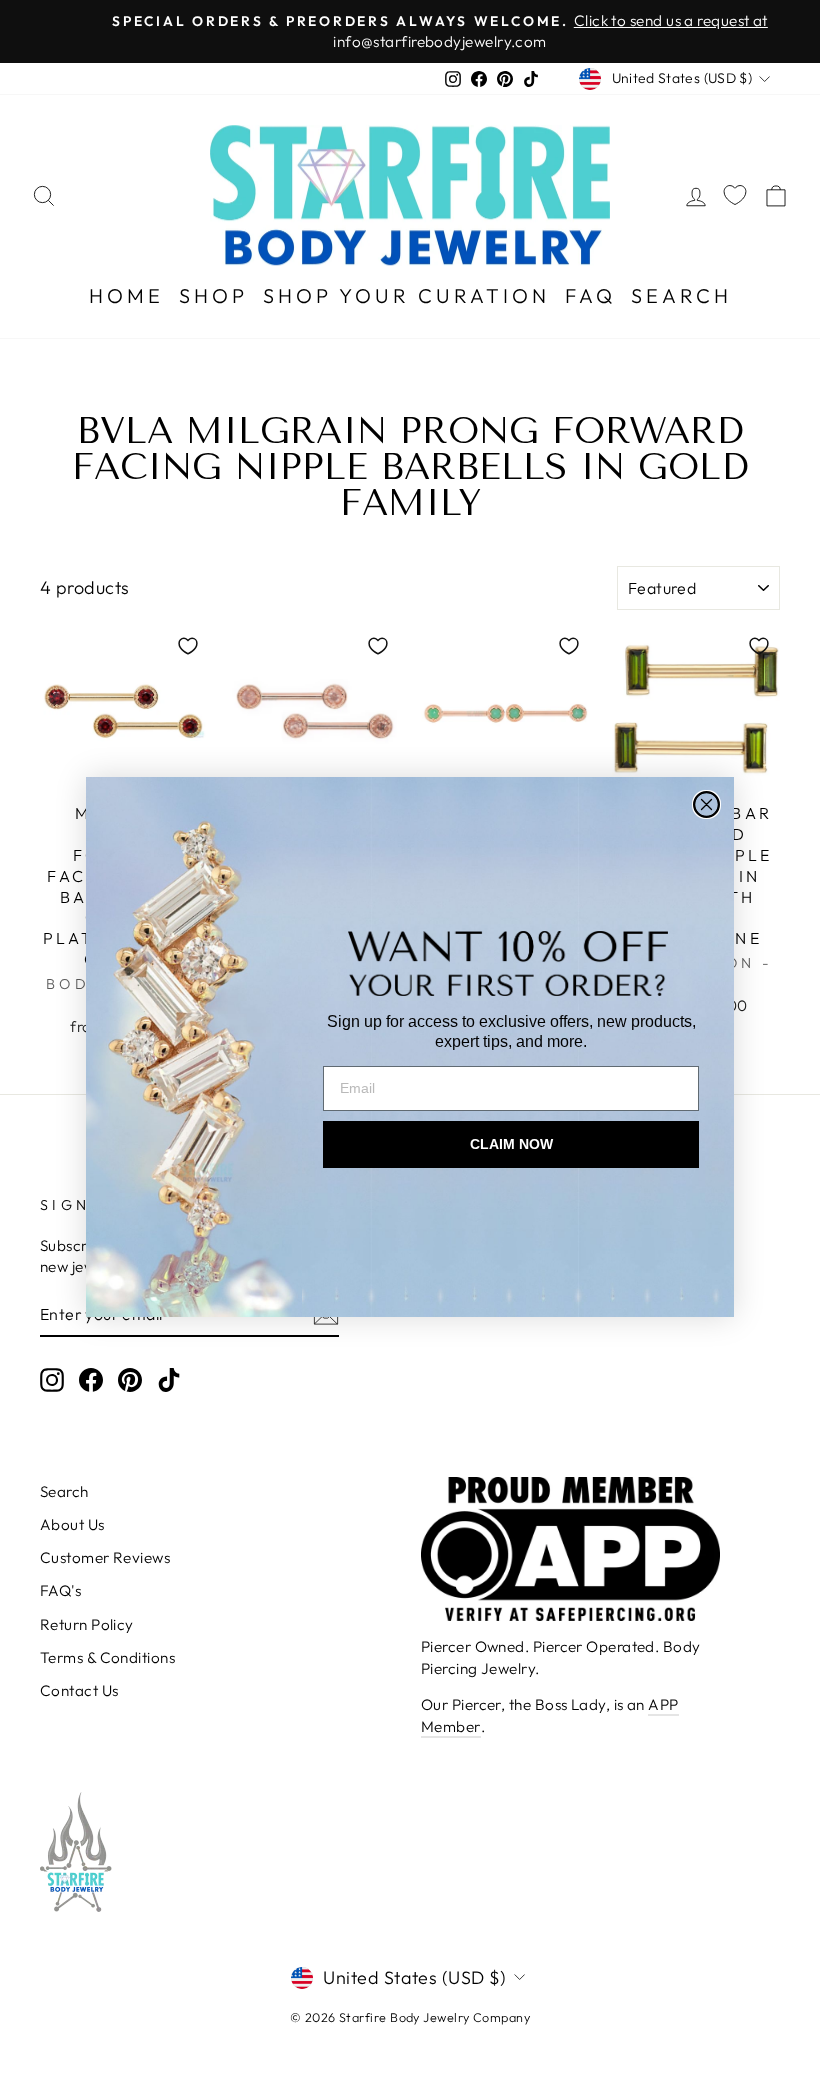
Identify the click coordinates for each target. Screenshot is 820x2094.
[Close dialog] (706, 804)
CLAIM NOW (511, 1144)
